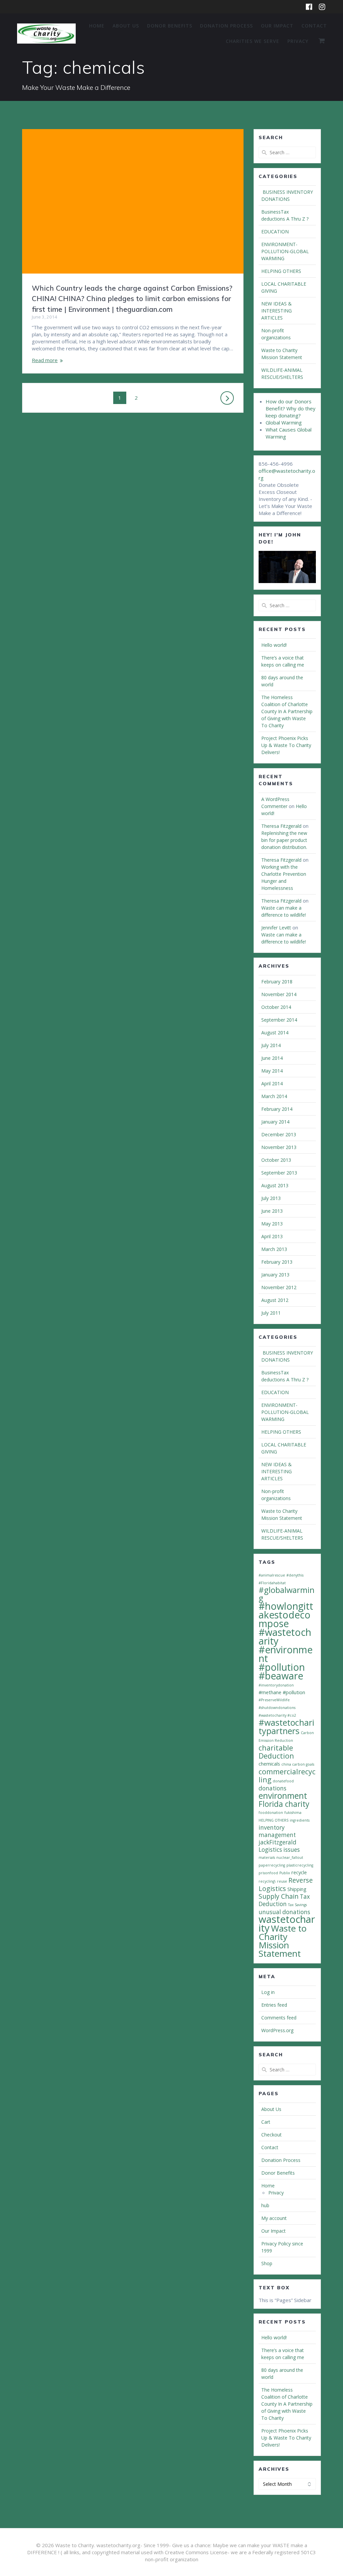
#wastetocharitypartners (286, 1727)
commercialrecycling (287, 1776)
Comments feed (279, 2018)
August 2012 (275, 1300)
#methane (270, 1692)
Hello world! (274, 645)
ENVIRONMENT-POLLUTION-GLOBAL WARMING (285, 251)
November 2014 (279, 994)
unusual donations (284, 1912)
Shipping (297, 1889)
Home (97, 26)
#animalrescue (272, 1575)
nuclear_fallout (290, 1857)
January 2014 (275, 1122)
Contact (314, 26)
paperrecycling (272, 1865)
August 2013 (275, 1185)
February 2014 (277, 1109)
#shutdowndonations (277, 1708)
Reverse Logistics (286, 1884)
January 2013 (275, 1275)
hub (265, 2205)
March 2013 (274, 1249)
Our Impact (277, 26)
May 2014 (272, 1071)
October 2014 (276, 1007)
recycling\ (267, 1881)
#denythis (295, 1575)
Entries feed (274, 2005)
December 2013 (279, 1134)
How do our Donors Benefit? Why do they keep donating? (291, 408)
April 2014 (272, 1083)
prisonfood (268, 1873)
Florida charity (284, 1804)
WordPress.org (277, 2030)
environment (283, 1795)
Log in (268, 1992)
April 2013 (272, 1236)
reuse (282, 1881)
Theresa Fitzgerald (281, 826)
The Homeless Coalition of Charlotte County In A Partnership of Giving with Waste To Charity (287, 711)
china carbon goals (298, 1764)
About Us (126, 26)
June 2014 (272, 1058)
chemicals (269, 1764)
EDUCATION (275, 232)
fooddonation (271, 1813)
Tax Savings (297, 1905)
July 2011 (271, 1313)
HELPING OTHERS (281, 271)
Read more (45, 360)
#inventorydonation (276, 1685)
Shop (267, 2263)
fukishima (293, 1813)
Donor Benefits (170, 26)
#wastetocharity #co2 (277, 1715)
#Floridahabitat (272, 1583)
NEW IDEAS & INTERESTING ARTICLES (277, 311)
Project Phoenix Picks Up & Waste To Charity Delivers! (286, 745)
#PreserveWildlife (274, 1700)
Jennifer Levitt (276, 928)
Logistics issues (279, 1850)
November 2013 (279, 1147)
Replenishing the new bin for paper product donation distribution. (284, 840)
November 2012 (279, 1287)
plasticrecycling (300, 1865)
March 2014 (274, 1096)
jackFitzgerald (278, 1842)
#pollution (294, 1692)
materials (267, 1857)
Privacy (298, 41)
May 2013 (272, 1224)
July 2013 (271, 1198)
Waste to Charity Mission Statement (283, 1941)
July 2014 (271, 1045)
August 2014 (275, 1033)
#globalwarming (287, 1594)
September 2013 (279, 1173)
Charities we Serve (253, 41)
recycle (299, 1872)
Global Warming (284, 422)
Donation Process (226, 26)
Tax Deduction (284, 1900)
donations (272, 1788)
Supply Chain (279, 1896)
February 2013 (277, 1262)
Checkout (271, 2135)
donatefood (283, 1781)
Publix (285, 1873)
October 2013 (276, 1160)
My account (274, 2218)
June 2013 (272, 1211)
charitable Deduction (276, 1752)
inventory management (277, 1831)
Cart (266, 2122)
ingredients (300, 1820)
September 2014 (279, 1020)
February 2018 (277, 982)
